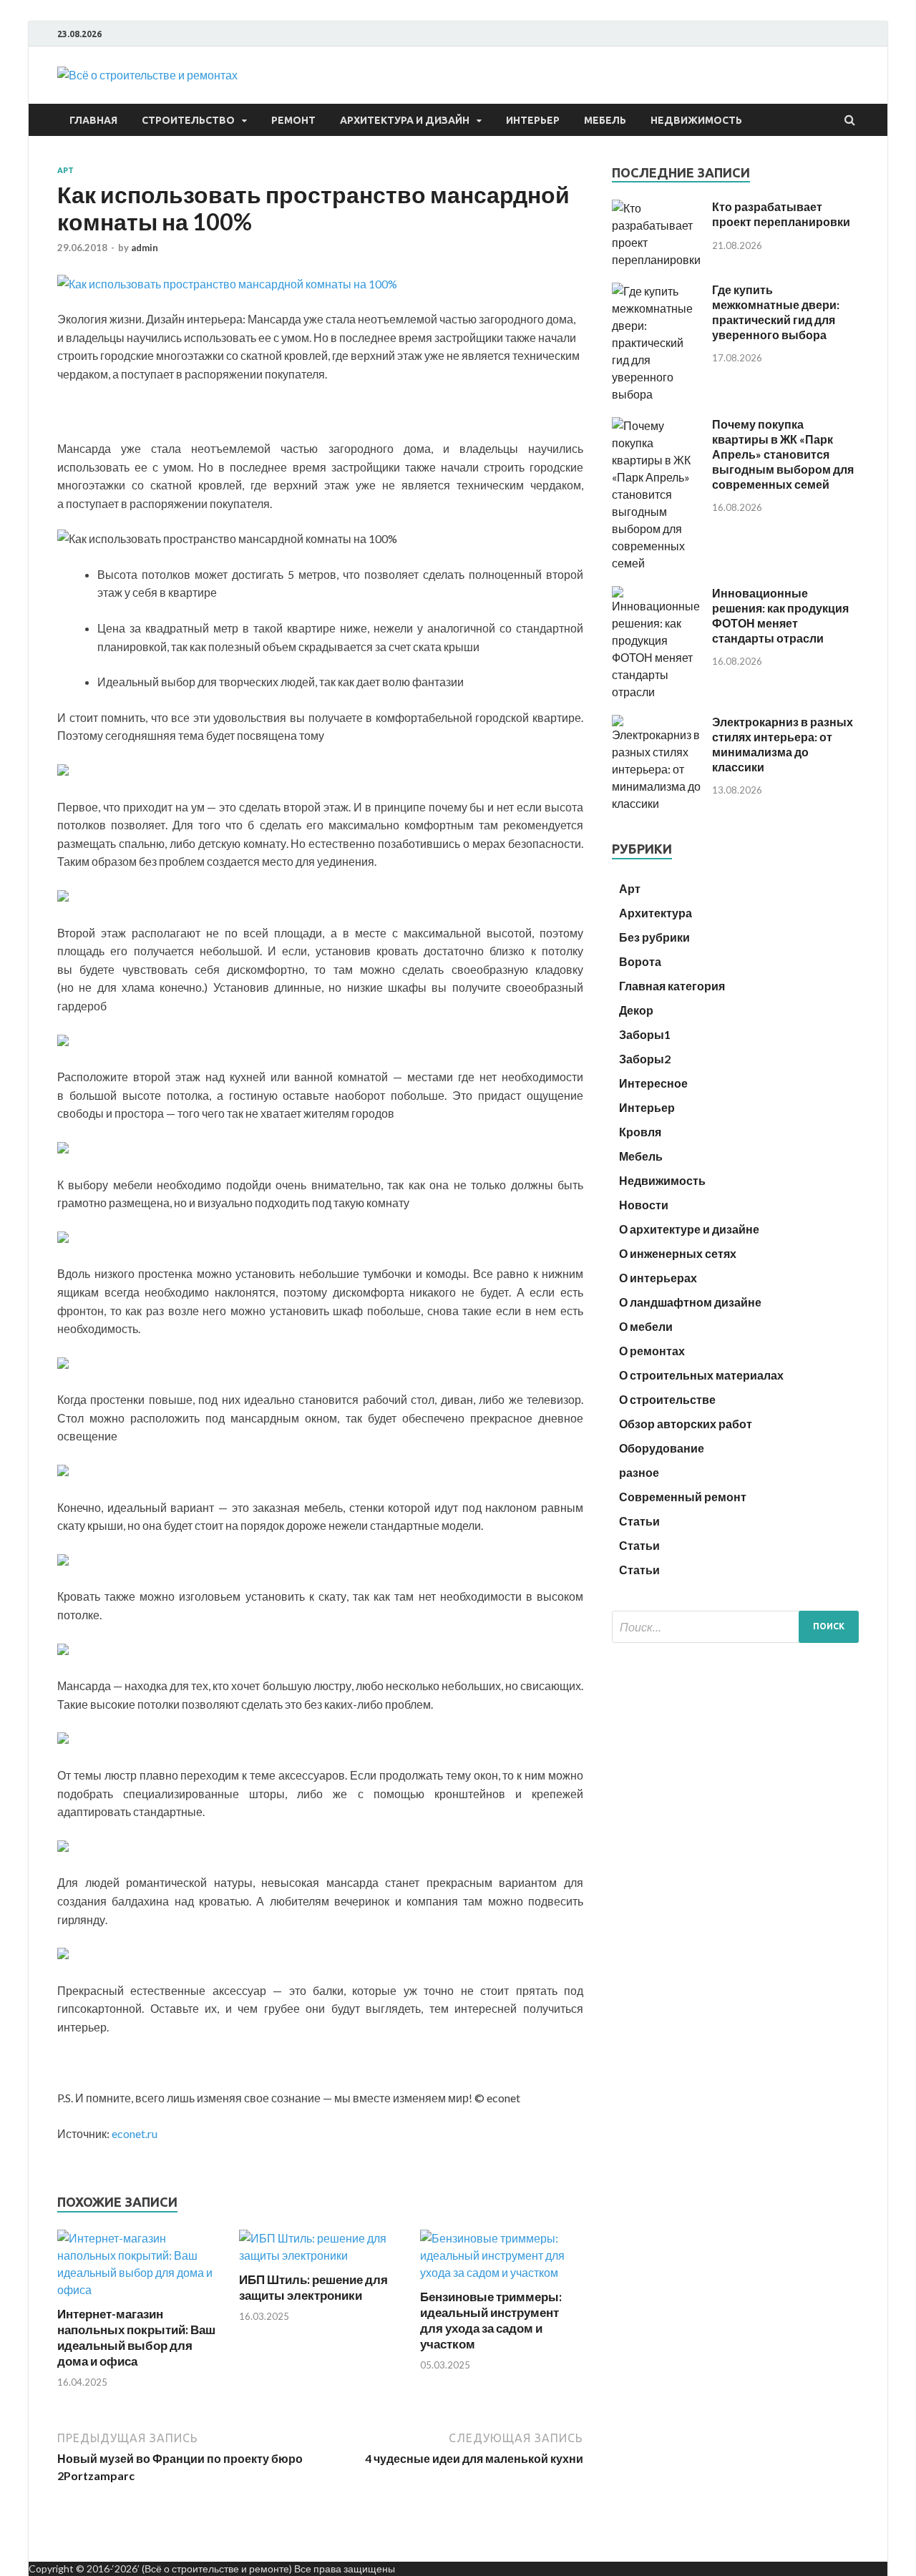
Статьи (639, 1521)
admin (145, 248)
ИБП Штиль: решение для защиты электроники (313, 2287)
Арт (65, 170)
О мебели (646, 1326)
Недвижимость (696, 120)
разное (639, 1472)
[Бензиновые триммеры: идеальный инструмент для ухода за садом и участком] (502, 2272)
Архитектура (656, 913)
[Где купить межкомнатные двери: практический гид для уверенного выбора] (657, 394)
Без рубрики (654, 937)
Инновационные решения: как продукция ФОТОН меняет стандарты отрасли (780, 615)
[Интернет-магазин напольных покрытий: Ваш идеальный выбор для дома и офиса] (139, 2289)
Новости (644, 1205)
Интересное (653, 1083)
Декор (636, 1010)
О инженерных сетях (678, 1253)
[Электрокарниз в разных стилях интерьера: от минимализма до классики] (657, 803)
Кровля (640, 1132)
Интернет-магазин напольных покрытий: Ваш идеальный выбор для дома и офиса (136, 2337)
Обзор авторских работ (686, 1424)
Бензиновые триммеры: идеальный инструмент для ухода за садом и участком (491, 2320)
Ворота (640, 961)
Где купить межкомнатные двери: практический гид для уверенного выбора (776, 312)
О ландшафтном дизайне (690, 1302)
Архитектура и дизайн (405, 120)
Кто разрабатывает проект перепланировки (781, 214)
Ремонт (293, 120)
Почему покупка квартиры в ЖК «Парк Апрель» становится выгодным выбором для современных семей (783, 454)
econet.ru (135, 2133)
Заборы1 (645, 1034)
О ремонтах (652, 1351)
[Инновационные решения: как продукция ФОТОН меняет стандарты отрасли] (657, 692)
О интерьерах (658, 1278)
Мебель (605, 120)
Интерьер (533, 120)
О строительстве (667, 1399)
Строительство (188, 120)
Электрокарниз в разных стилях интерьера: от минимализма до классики (783, 744)
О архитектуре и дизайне (689, 1229)
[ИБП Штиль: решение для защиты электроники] (321, 2255)
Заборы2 (645, 1059)
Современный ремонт (683, 1497)
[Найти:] (735, 1627)
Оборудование (662, 1448)
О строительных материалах (701, 1375)
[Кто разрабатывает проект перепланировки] (657, 259)
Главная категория (672, 986)
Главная (93, 120)
